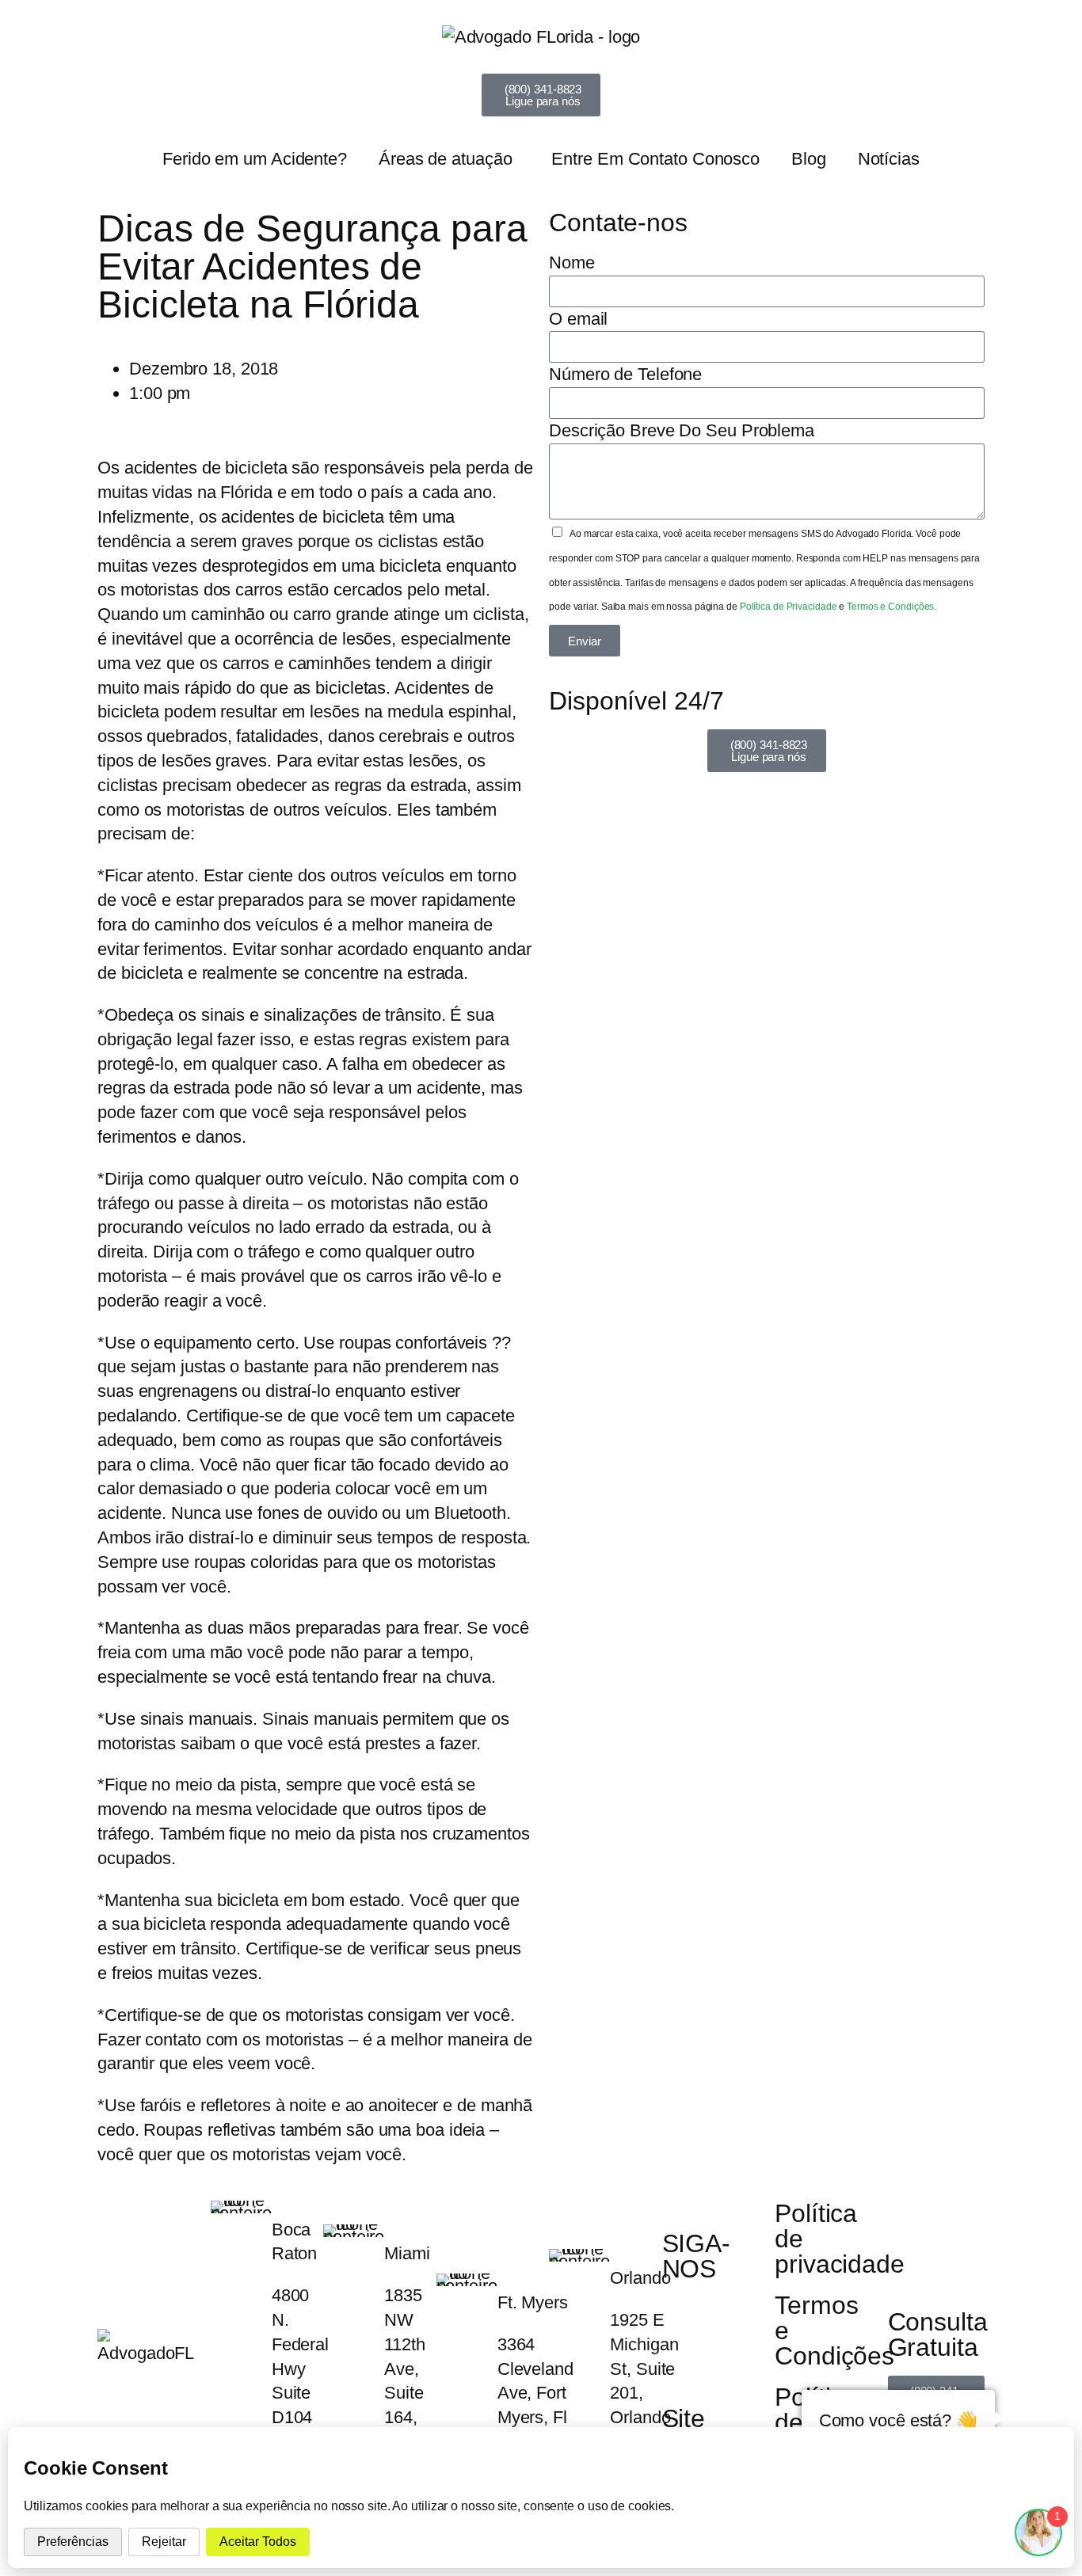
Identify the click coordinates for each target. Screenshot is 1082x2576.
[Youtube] (682, 2363)
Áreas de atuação (445, 159)
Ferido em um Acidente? (255, 159)
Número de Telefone (625, 374)
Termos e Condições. (892, 607)
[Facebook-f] (682, 2317)
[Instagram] (726, 2317)
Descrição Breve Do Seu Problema (682, 430)
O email (578, 319)
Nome (572, 263)
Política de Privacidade (790, 607)
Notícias (889, 159)
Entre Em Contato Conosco (655, 159)
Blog (809, 159)
